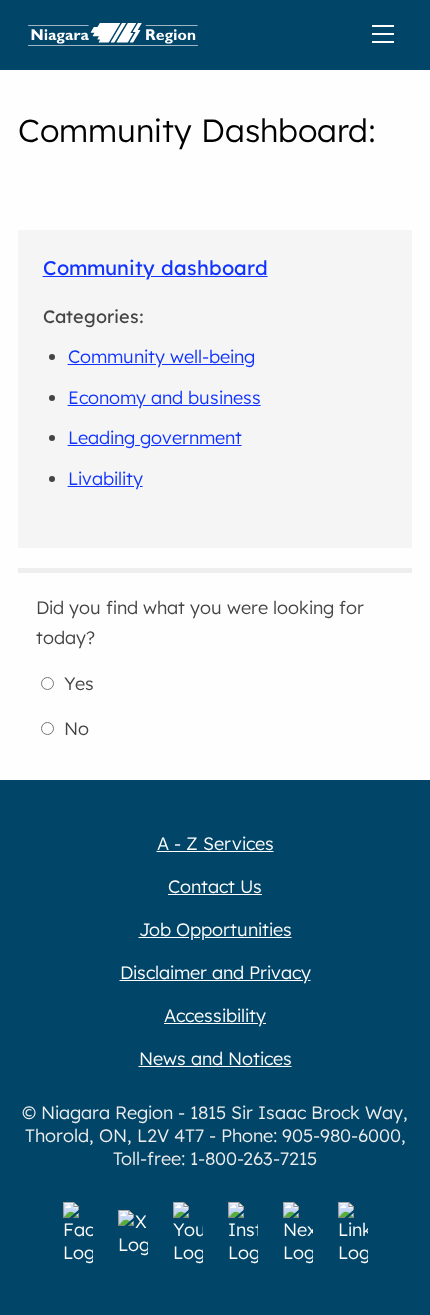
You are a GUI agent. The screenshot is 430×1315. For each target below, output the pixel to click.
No (76, 728)
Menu (387, 35)
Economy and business (164, 397)
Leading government (155, 437)
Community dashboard (155, 267)
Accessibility (215, 1015)
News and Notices (215, 1058)
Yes (79, 683)
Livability (105, 478)
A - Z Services (215, 843)
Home (113, 35)
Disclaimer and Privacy (215, 972)
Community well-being (161, 356)
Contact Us (215, 886)
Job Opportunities (215, 929)
